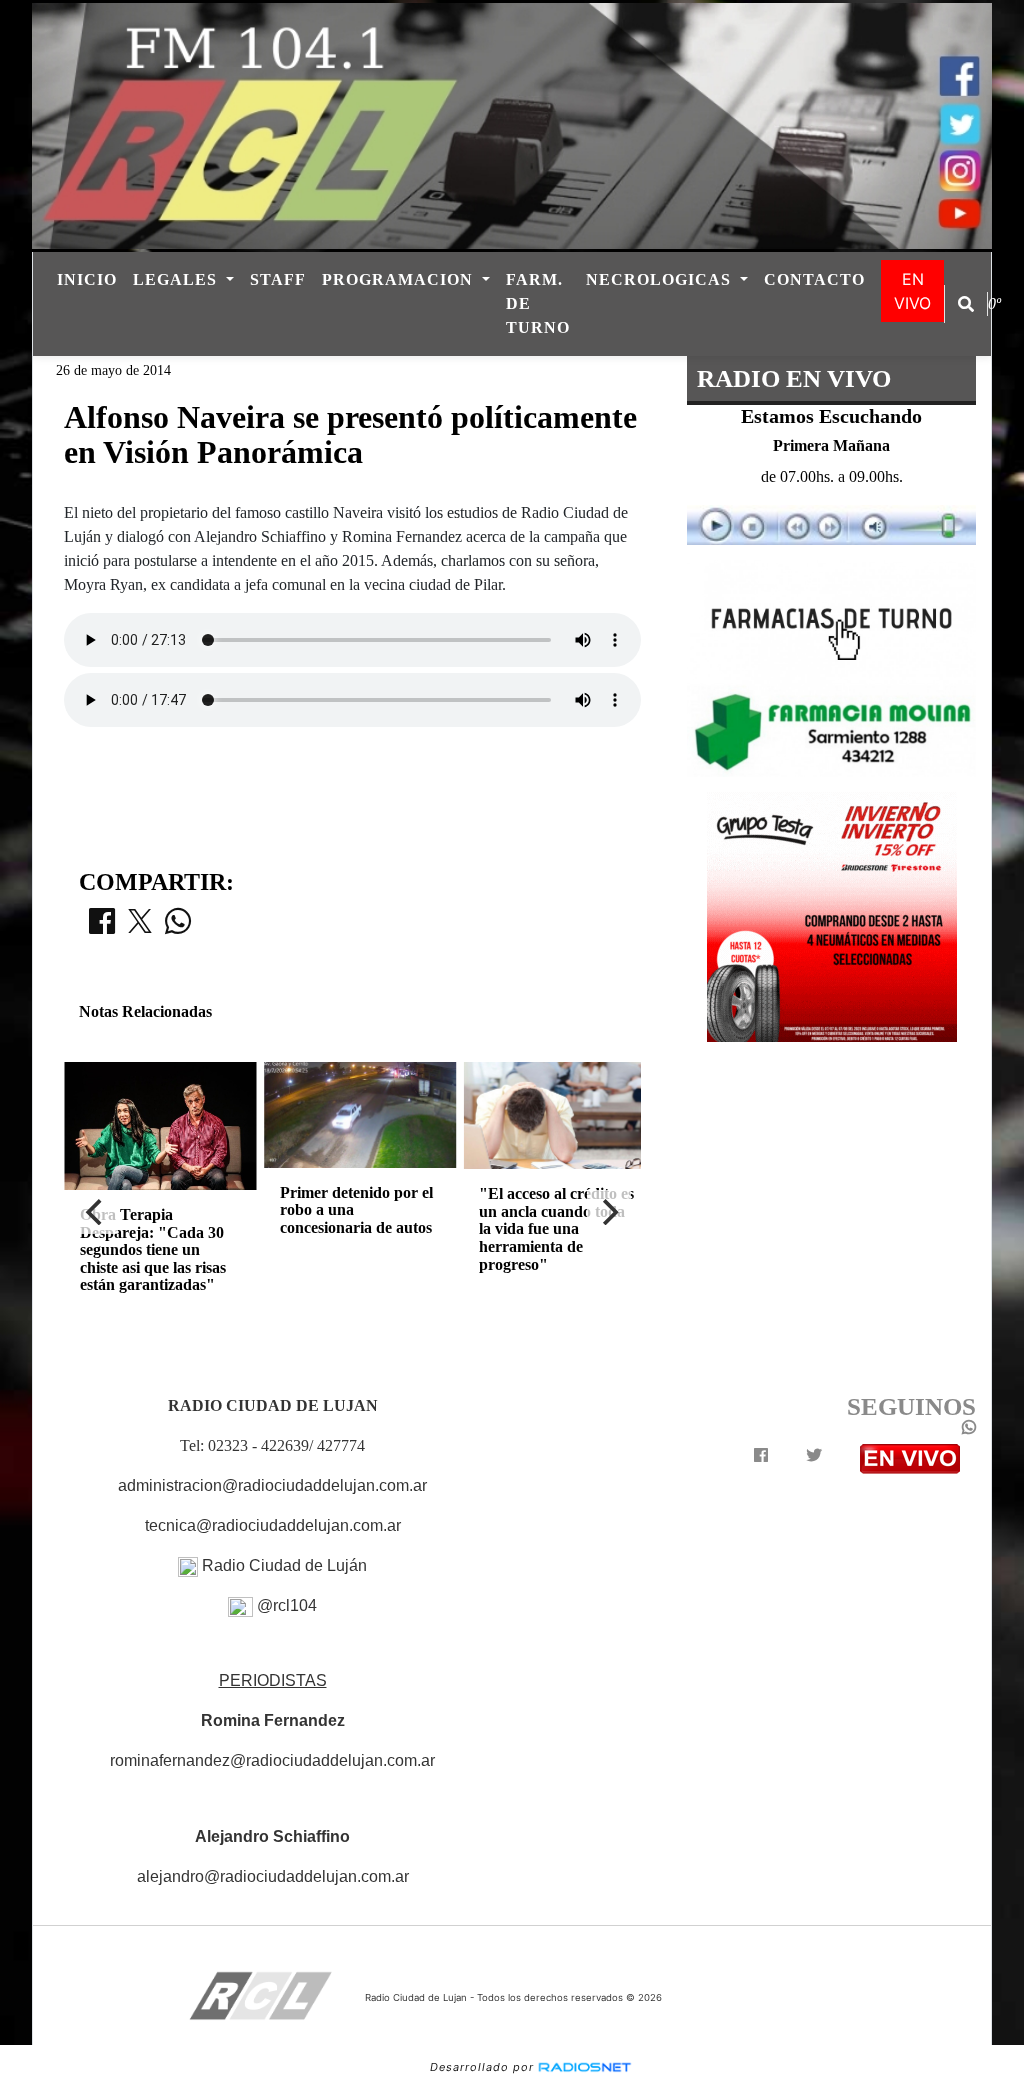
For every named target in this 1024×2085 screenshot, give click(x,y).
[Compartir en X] (140, 927)
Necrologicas (661, 279)
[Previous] (96, 1212)
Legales (177, 279)
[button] (966, 304)
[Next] (609, 1212)
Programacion (400, 279)
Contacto (814, 279)
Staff (278, 279)
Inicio (87, 279)
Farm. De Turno (538, 303)
